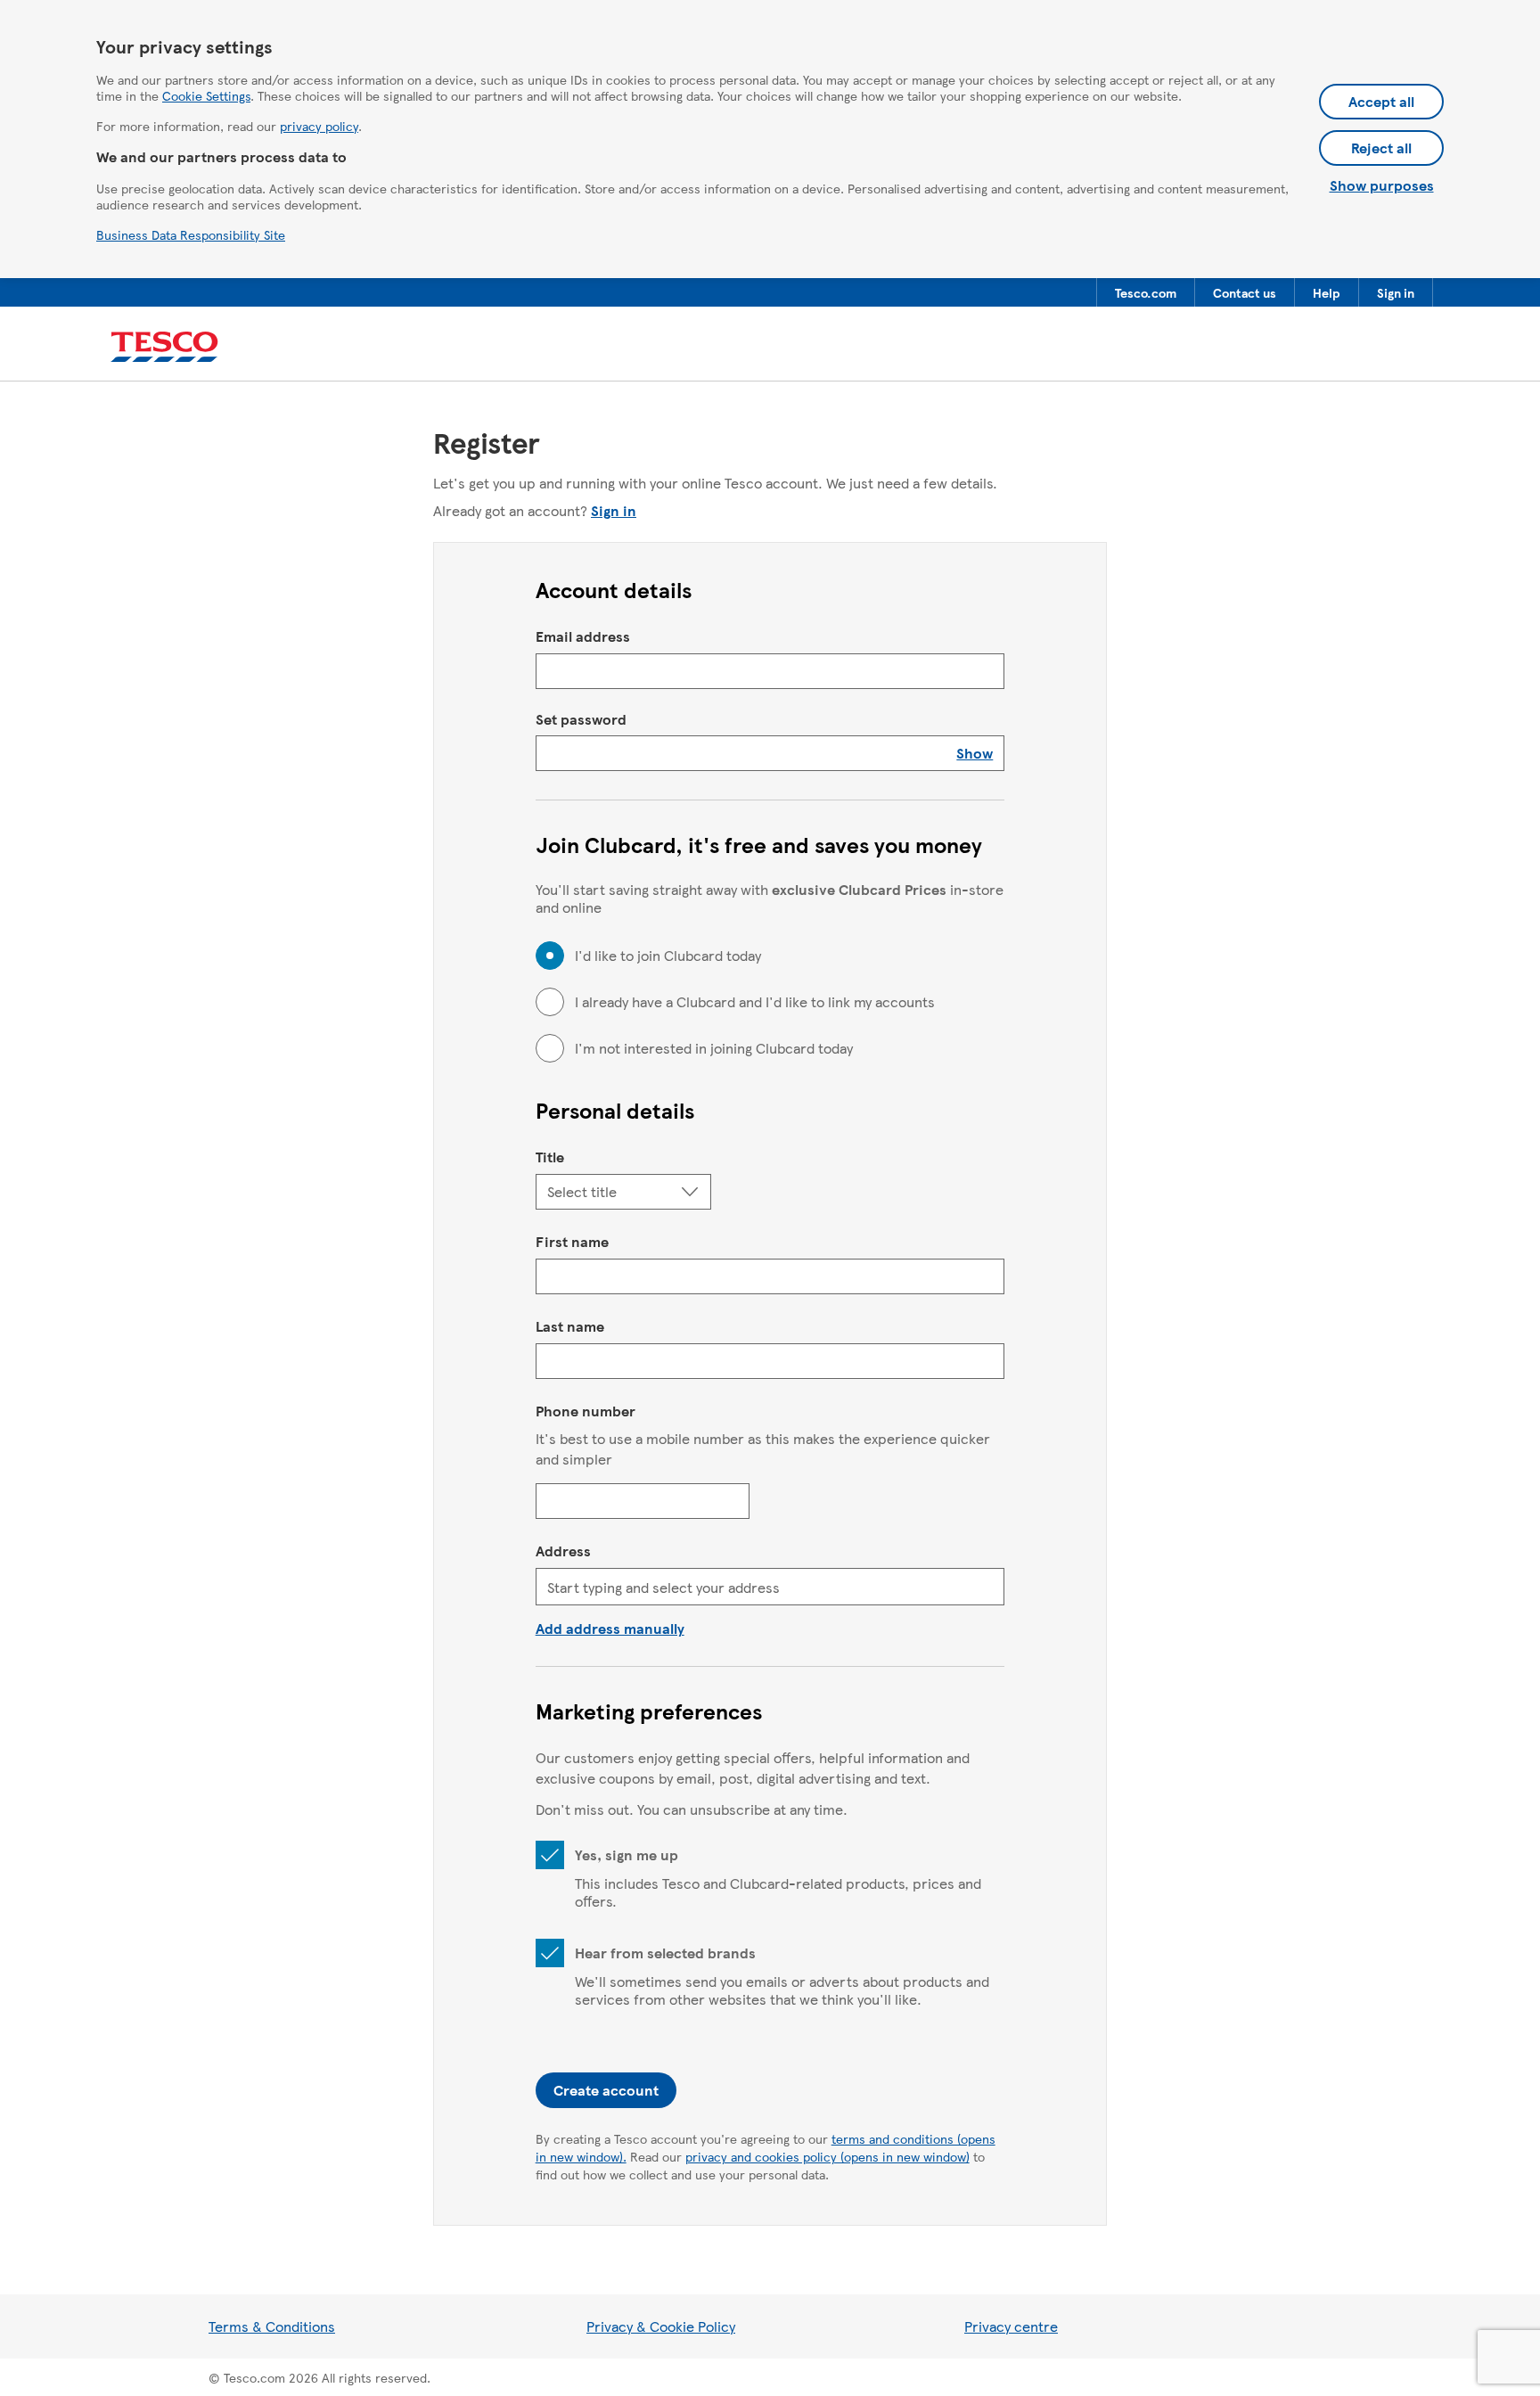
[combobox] (770, 1587)
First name (572, 1241)
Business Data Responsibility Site (191, 234)
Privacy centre (1011, 2326)
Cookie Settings (206, 95)
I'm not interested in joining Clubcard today (714, 1048)
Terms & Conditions (272, 2326)
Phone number (586, 1411)
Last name (570, 1326)
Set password (581, 719)
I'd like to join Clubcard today (668, 956)
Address (563, 1551)
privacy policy (319, 126)
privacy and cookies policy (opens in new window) (827, 2156)
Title (550, 1157)
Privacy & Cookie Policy (661, 2326)
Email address (583, 636)
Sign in (614, 510)
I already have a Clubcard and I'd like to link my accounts (755, 1002)
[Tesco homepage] (164, 347)
